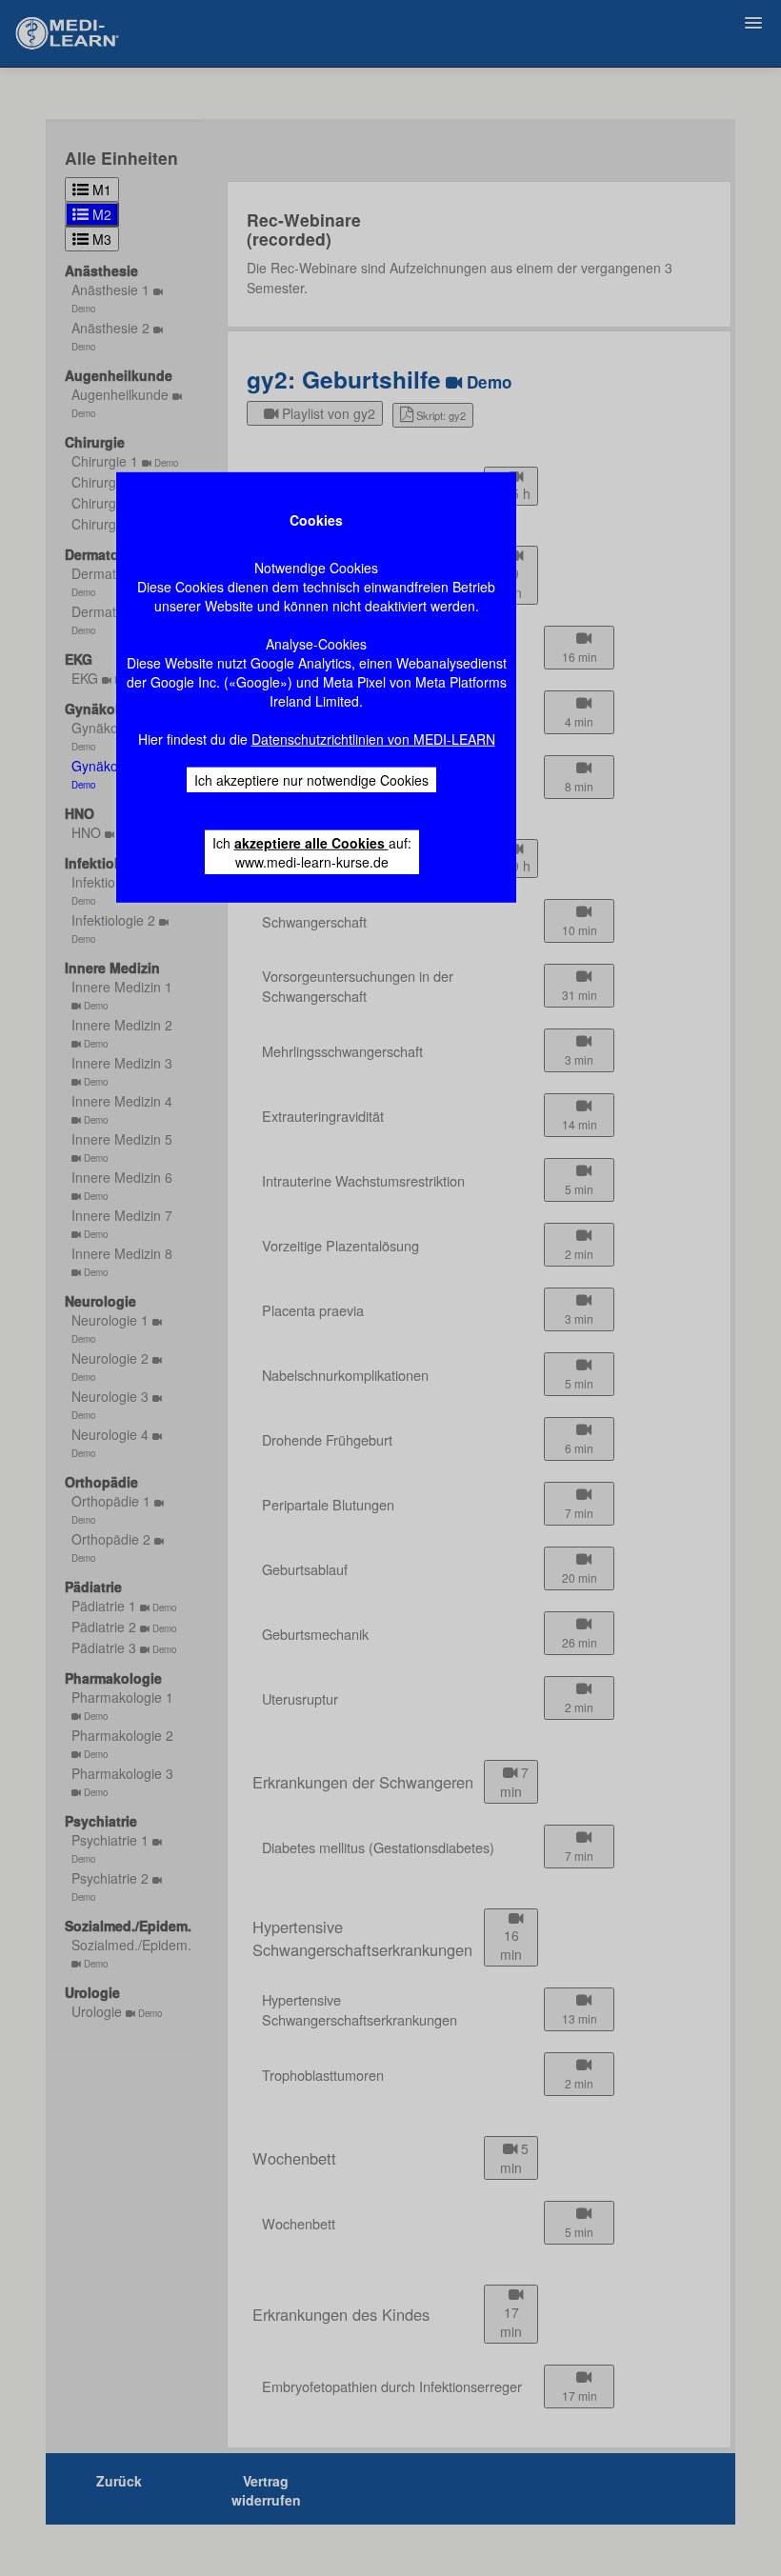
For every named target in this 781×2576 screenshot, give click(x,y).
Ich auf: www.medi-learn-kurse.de (312, 852)
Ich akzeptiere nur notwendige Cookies (311, 780)
